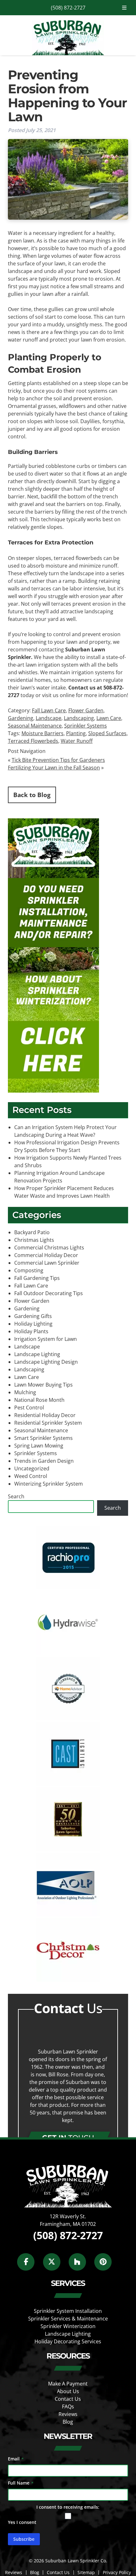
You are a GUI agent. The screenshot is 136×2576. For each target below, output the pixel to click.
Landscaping (79, 718)
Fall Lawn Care (49, 710)
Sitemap (86, 2572)
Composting (29, 1270)
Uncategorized (32, 1468)
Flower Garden (86, 710)
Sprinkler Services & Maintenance (68, 2319)
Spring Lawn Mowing (39, 1446)
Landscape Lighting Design (46, 1362)
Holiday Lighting (33, 1324)
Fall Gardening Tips (37, 1278)
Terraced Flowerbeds (33, 741)
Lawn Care (109, 718)
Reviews (68, 2414)
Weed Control (31, 1476)
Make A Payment (68, 2383)
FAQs (68, 2406)
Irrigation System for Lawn (46, 1339)
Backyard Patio (32, 1232)
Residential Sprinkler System (48, 1423)
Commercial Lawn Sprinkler (47, 1263)
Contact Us (68, 2399)
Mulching (25, 1392)
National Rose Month (39, 1400)
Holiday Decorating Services (68, 2341)
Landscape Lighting (37, 1354)
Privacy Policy (117, 2572)
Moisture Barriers (43, 733)
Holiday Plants (31, 1331)
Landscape (49, 718)
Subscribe (24, 2539)
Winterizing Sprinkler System (49, 1484)
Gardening (21, 718)
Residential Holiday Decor (45, 1415)
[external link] (68, 1588)
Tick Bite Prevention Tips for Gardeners (58, 760)
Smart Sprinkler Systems (43, 1438)
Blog (68, 2421)
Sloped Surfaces (107, 733)
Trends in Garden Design (44, 1461)
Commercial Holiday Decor (46, 1255)
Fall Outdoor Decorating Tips (49, 1293)
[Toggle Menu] (124, 8)
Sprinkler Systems (86, 726)
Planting (76, 733)
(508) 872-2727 (68, 8)
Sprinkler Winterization (68, 2326)
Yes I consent (22, 2522)
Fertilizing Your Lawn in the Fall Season (54, 768)
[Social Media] (29, 2265)
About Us (68, 2391)
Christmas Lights (34, 1240)
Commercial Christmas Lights (49, 1248)
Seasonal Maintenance (35, 726)
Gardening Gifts (33, 1316)
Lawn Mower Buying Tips (43, 1385)
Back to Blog (32, 795)
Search (16, 1496)
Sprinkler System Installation (68, 2311)
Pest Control (29, 1408)
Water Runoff (77, 741)
